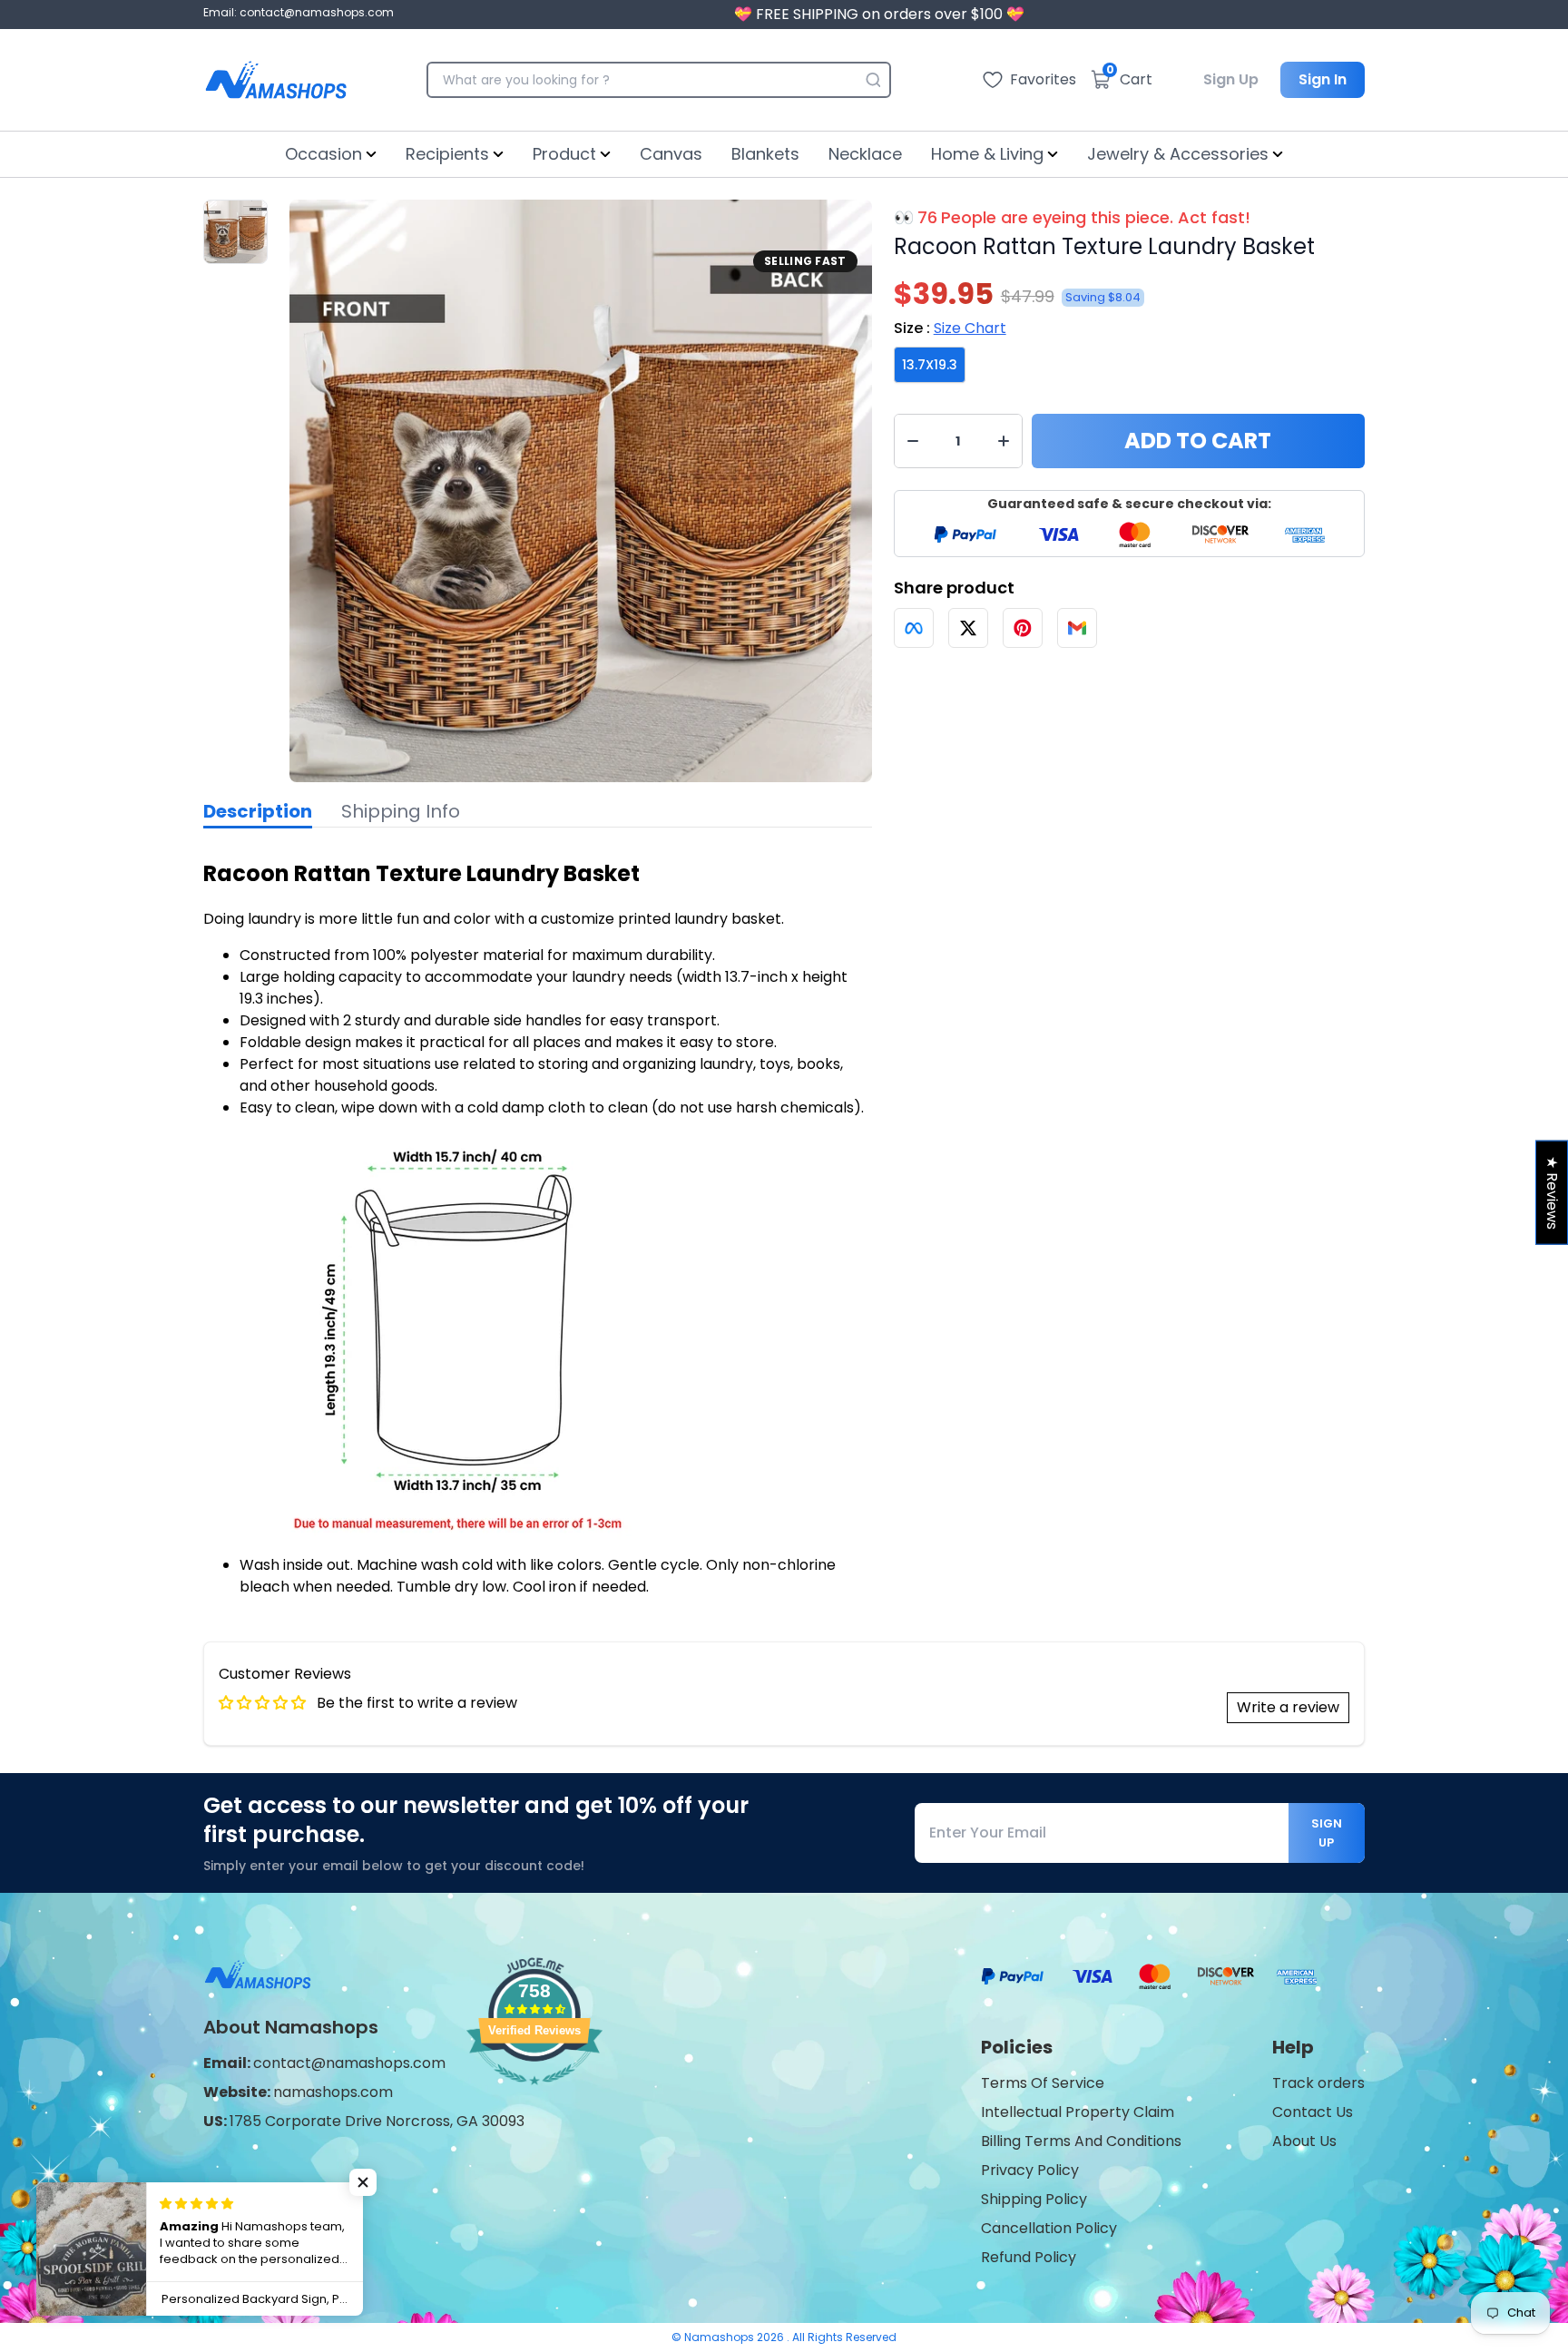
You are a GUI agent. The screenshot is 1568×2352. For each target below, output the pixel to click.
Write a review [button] (1288, 1707)
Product (564, 154)
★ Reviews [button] (1552, 1193)
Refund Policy (1029, 2257)
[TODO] (914, 628)
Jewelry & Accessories (1178, 154)
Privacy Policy (1030, 2170)
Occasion (323, 154)
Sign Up (1231, 79)
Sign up (1327, 1833)
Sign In (1323, 79)
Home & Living (987, 154)
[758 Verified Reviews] (534, 2094)
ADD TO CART (1198, 441)
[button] (363, 2182)
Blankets (765, 154)
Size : (950, 328)
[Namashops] (276, 80)
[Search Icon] (873, 80)
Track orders (1318, 2083)
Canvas (671, 154)
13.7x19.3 (930, 365)
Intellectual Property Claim (1078, 2112)
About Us (1304, 2141)
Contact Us (1313, 2112)
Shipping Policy (1034, 2199)
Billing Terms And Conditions (1081, 2141)
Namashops (720, 2337)
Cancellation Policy (1049, 2228)
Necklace (865, 154)
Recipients (447, 154)
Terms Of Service (1043, 2083)
